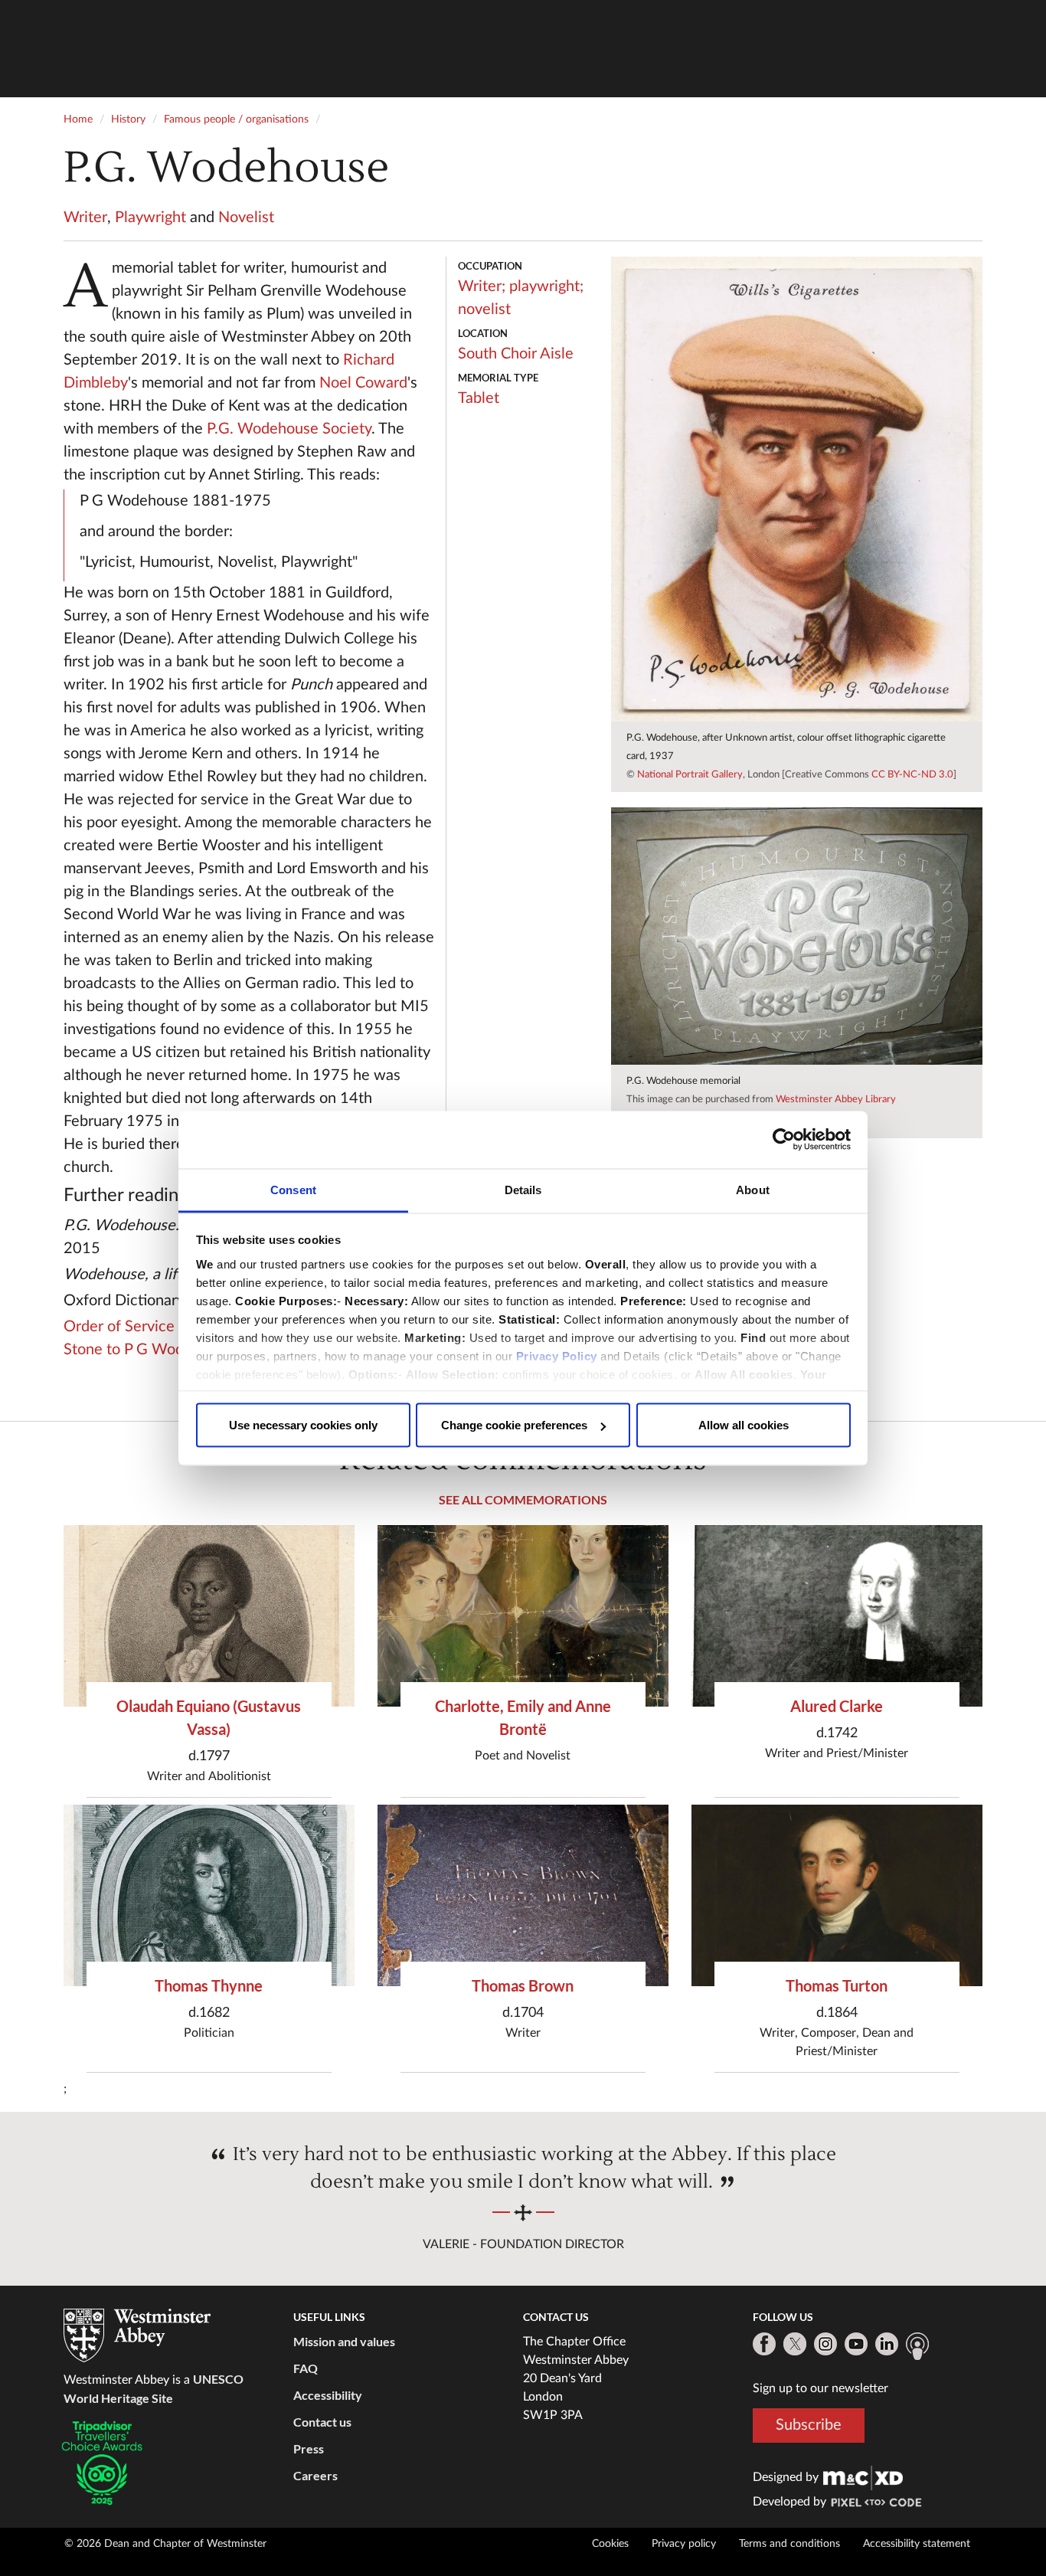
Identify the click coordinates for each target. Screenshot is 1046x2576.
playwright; (546, 286)
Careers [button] (315, 2475)
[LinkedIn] (887, 2344)
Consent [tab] (293, 1189)
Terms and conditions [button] (789, 2544)
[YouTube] (856, 2344)
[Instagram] (825, 2344)
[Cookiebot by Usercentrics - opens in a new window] (784, 1140)
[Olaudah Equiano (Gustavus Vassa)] (209, 1616)
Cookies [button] (610, 2544)
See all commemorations (523, 1499)
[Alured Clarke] (837, 1616)
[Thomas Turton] (837, 1895)
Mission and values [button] (344, 2341)
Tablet (479, 398)
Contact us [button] (322, 2422)
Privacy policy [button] (684, 2544)
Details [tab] (523, 1189)
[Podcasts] (917, 2346)
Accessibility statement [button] (917, 2544)
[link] (863, 2477)
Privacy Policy (557, 1355)
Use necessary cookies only (303, 1425)
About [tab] (753, 1189)
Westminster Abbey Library (836, 1100)
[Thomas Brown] (523, 1895)
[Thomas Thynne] (209, 1895)
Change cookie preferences (514, 1425)
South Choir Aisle (516, 354)
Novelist (246, 218)
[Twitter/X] (795, 2344)
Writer (85, 218)
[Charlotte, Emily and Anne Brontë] (523, 1616)
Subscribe (809, 2425)
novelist (484, 309)
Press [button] (309, 2448)
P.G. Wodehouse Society (289, 429)
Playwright (150, 218)
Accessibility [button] (328, 2395)
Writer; (482, 286)
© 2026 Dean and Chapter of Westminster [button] (165, 2544)
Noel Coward (363, 383)
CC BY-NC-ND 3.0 (912, 775)
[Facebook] (764, 2344)
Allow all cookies (744, 1425)
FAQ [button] (306, 2368)
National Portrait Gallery (690, 775)
